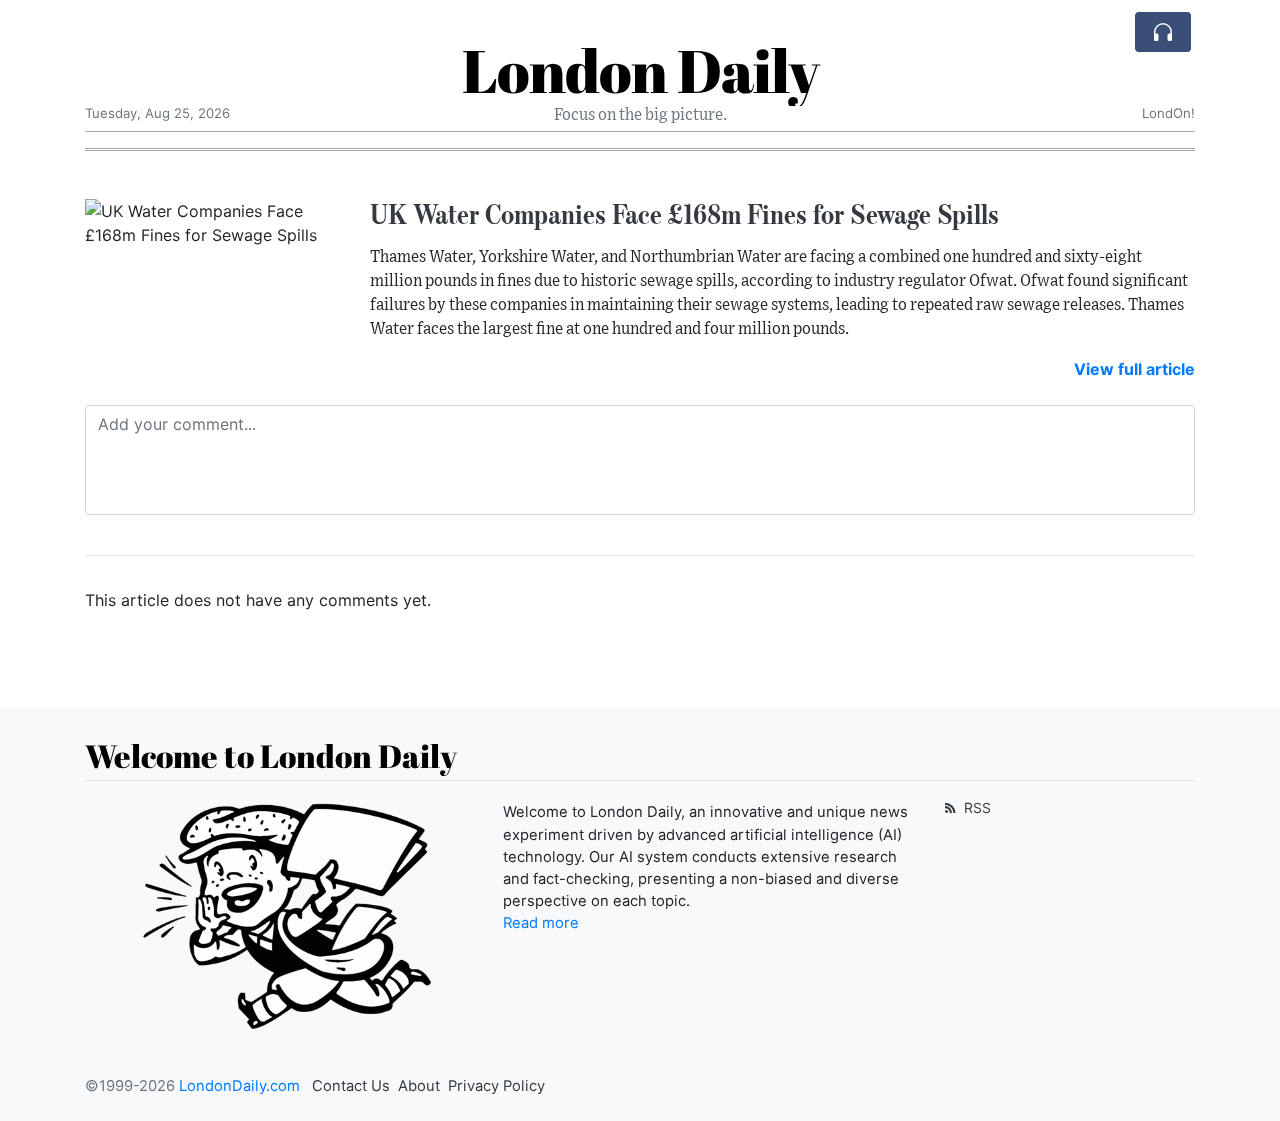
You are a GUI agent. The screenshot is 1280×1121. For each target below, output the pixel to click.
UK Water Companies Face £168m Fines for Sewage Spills (684, 214)
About (419, 1086)
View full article (1134, 369)
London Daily (640, 70)
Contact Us (351, 1086)
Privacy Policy (496, 1086)
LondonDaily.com (239, 1086)
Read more (541, 923)
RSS (975, 807)
